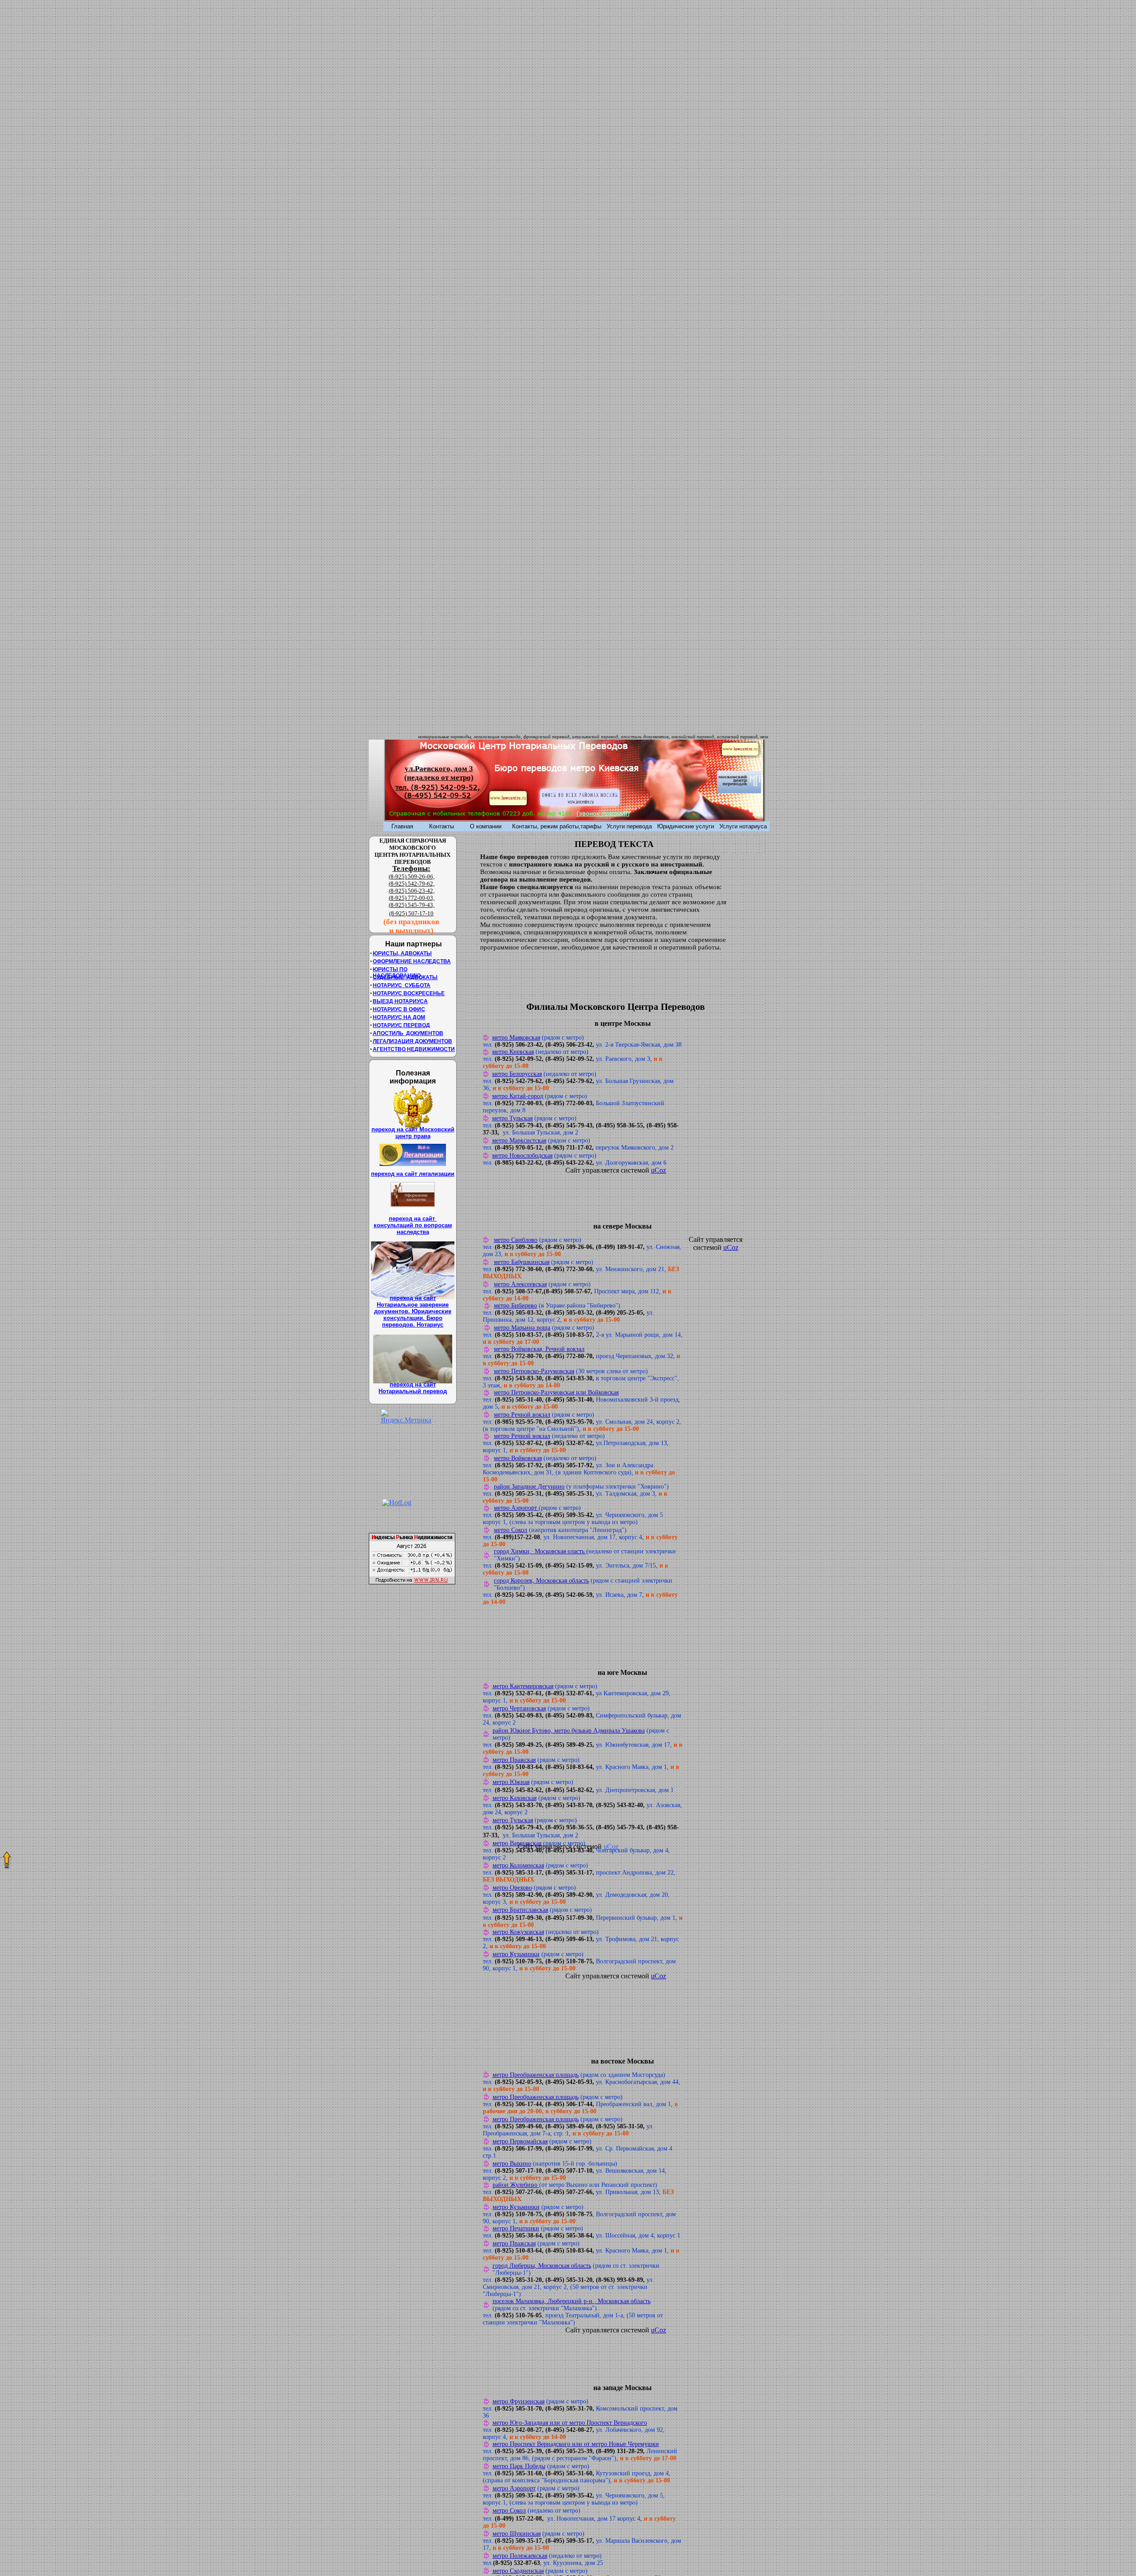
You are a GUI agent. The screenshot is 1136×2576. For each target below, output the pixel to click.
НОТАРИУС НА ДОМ (399, 1017)
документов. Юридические (413, 1311)
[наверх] (1, 1854)
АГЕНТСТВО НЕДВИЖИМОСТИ (414, 1049)
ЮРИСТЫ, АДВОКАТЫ (402, 953)
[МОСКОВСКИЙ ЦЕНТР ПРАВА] (580, 803)
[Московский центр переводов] (739, 791)
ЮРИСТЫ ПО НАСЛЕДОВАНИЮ (397, 973)
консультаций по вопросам (413, 1225)
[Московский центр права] (740, 753)
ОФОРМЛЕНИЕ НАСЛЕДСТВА (412, 961)
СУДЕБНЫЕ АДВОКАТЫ (405, 977)
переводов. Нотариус (413, 1325)
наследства (413, 1232)
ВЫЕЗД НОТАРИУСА (400, 1001)
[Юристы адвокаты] (508, 803)
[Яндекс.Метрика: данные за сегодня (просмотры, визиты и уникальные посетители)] (406, 1417)
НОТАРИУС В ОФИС (399, 1009)
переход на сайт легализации (413, 1174)
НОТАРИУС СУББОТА (402, 985)
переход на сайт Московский (413, 1129)
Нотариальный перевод (413, 1391)
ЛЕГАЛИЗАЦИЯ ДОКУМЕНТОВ (412, 1041)
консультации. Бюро (413, 1318)
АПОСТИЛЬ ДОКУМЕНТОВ (408, 1033)
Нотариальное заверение (413, 1305)
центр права (413, 1136)
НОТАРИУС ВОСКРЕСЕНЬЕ (409, 993)
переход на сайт (413, 1219)
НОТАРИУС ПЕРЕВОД (401, 1025)
